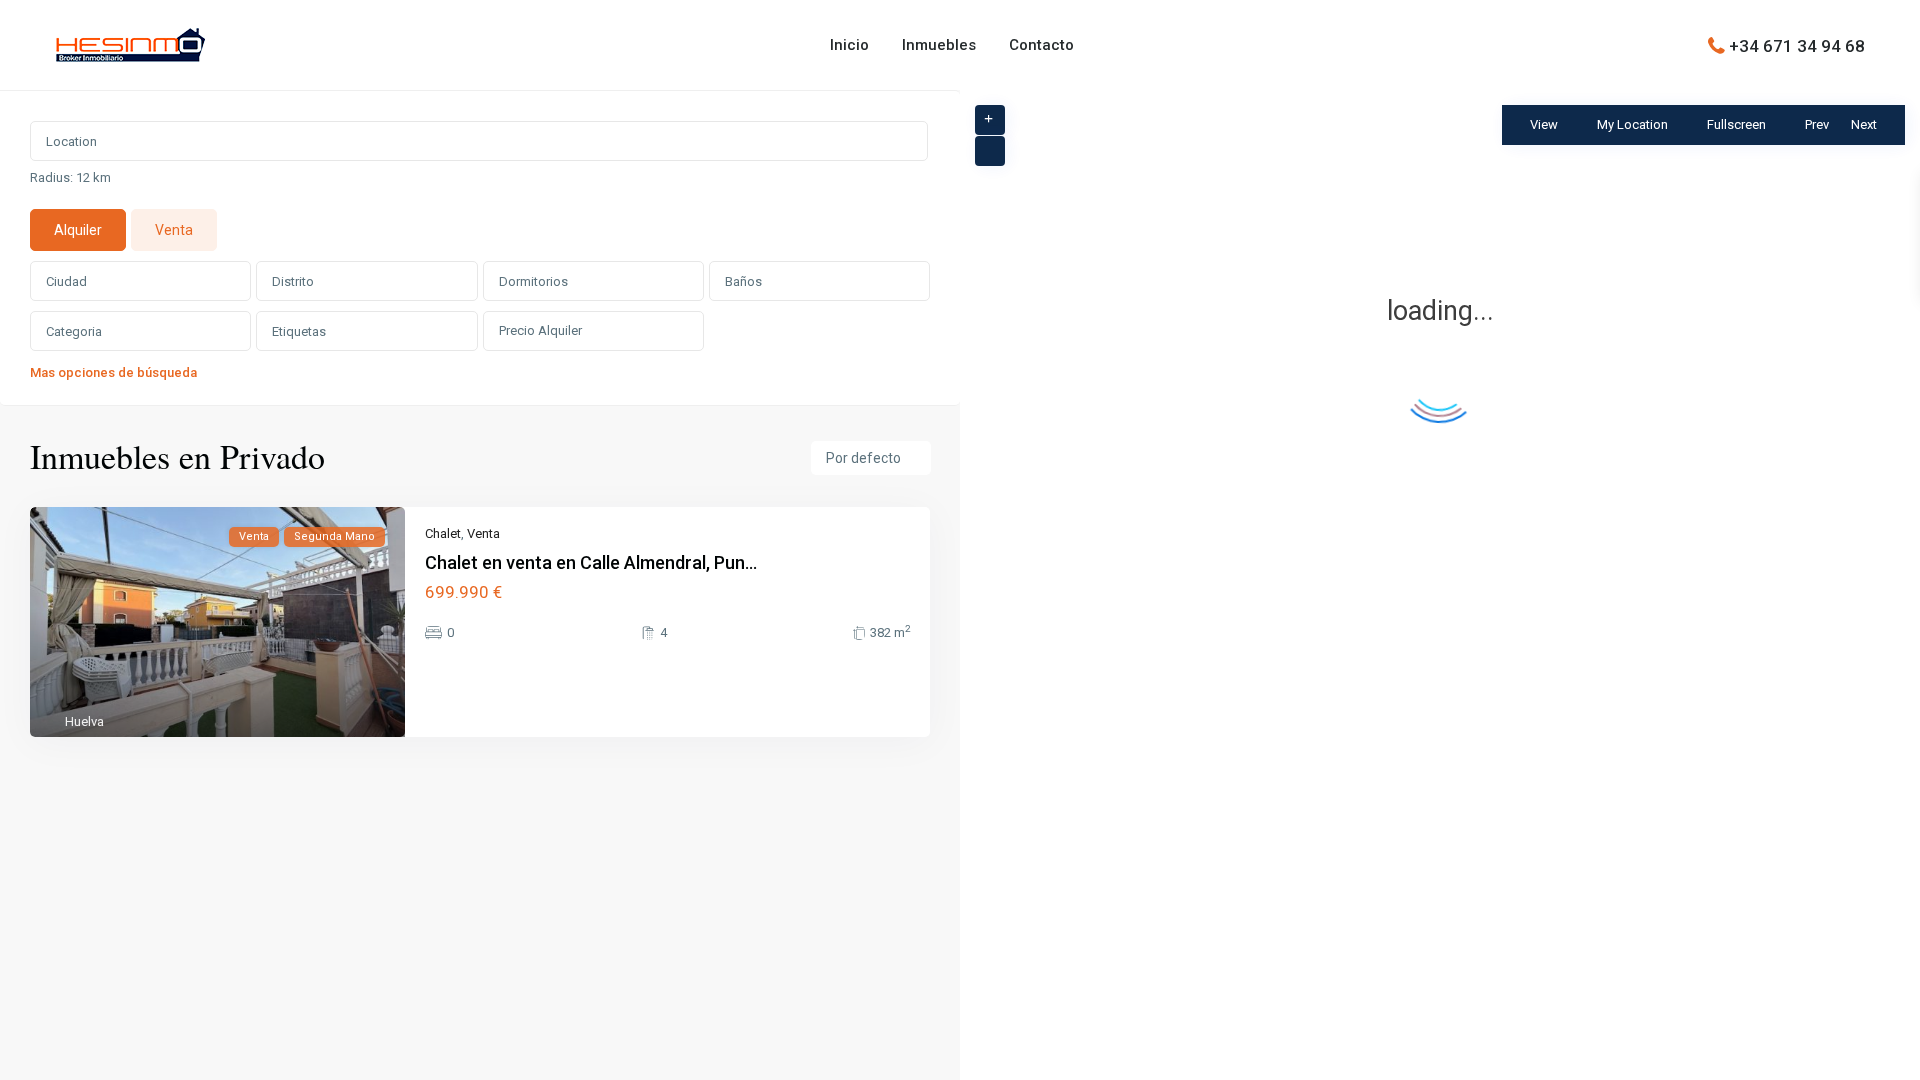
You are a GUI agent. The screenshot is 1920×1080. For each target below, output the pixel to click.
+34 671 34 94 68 (1797, 45)
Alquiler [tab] (78, 230)
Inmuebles (939, 45)
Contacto (1041, 45)
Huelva (84, 721)
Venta (483, 533)
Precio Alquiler (540, 330)
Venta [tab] (174, 230)
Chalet (443, 533)
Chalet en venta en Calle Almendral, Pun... (591, 562)
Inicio (849, 45)
